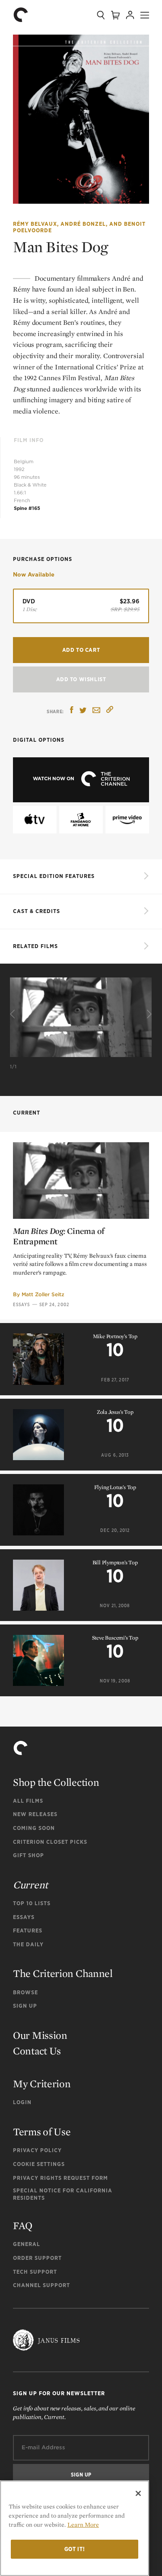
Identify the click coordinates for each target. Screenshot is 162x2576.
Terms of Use (42, 2132)
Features (28, 1930)
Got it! (75, 2549)
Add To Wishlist (81, 679)
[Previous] (14, 1014)
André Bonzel (83, 224)
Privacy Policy (37, 2150)
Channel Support (41, 2285)
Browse (25, 1992)
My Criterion (42, 2084)
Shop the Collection (56, 1782)
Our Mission (40, 2035)
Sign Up (25, 2006)
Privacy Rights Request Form (60, 2178)
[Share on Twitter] (83, 711)
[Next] (148, 1014)
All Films (28, 1801)
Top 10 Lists (32, 1903)
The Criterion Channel (63, 1973)
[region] (75, 2528)
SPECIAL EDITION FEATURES (54, 876)
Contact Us (37, 2051)
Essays (22, 1304)
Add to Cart (81, 650)
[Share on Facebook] (72, 711)
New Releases (35, 1814)
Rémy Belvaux (35, 224)
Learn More (83, 2525)
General (27, 2244)
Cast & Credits (37, 911)
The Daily (28, 1944)
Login (22, 2102)
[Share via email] (96, 711)
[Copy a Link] (110, 711)
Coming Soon (34, 1828)
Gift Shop (29, 1855)
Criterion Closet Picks (50, 1842)
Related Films (35, 946)
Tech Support (35, 2272)
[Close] (138, 2493)
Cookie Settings (39, 2164)
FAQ (23, 2225)
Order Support (37, 2258)
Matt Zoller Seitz (43, 1294)
